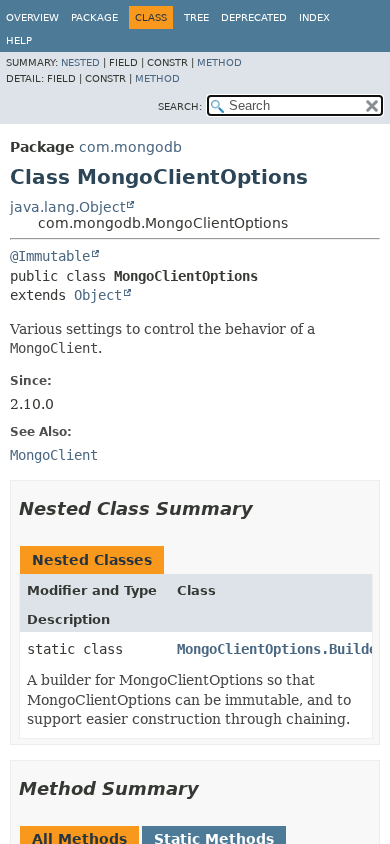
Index (314, 17)
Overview (32, 17)
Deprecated (254, 17)
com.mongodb (130, 147)
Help (19, 40)
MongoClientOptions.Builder (281, 649)
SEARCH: (180, 106)
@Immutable (50, 256)
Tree (196, 17)
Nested (80, 62)
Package (94, 17)
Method (219, 62)
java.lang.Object (67, 207)
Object (98, 295)
